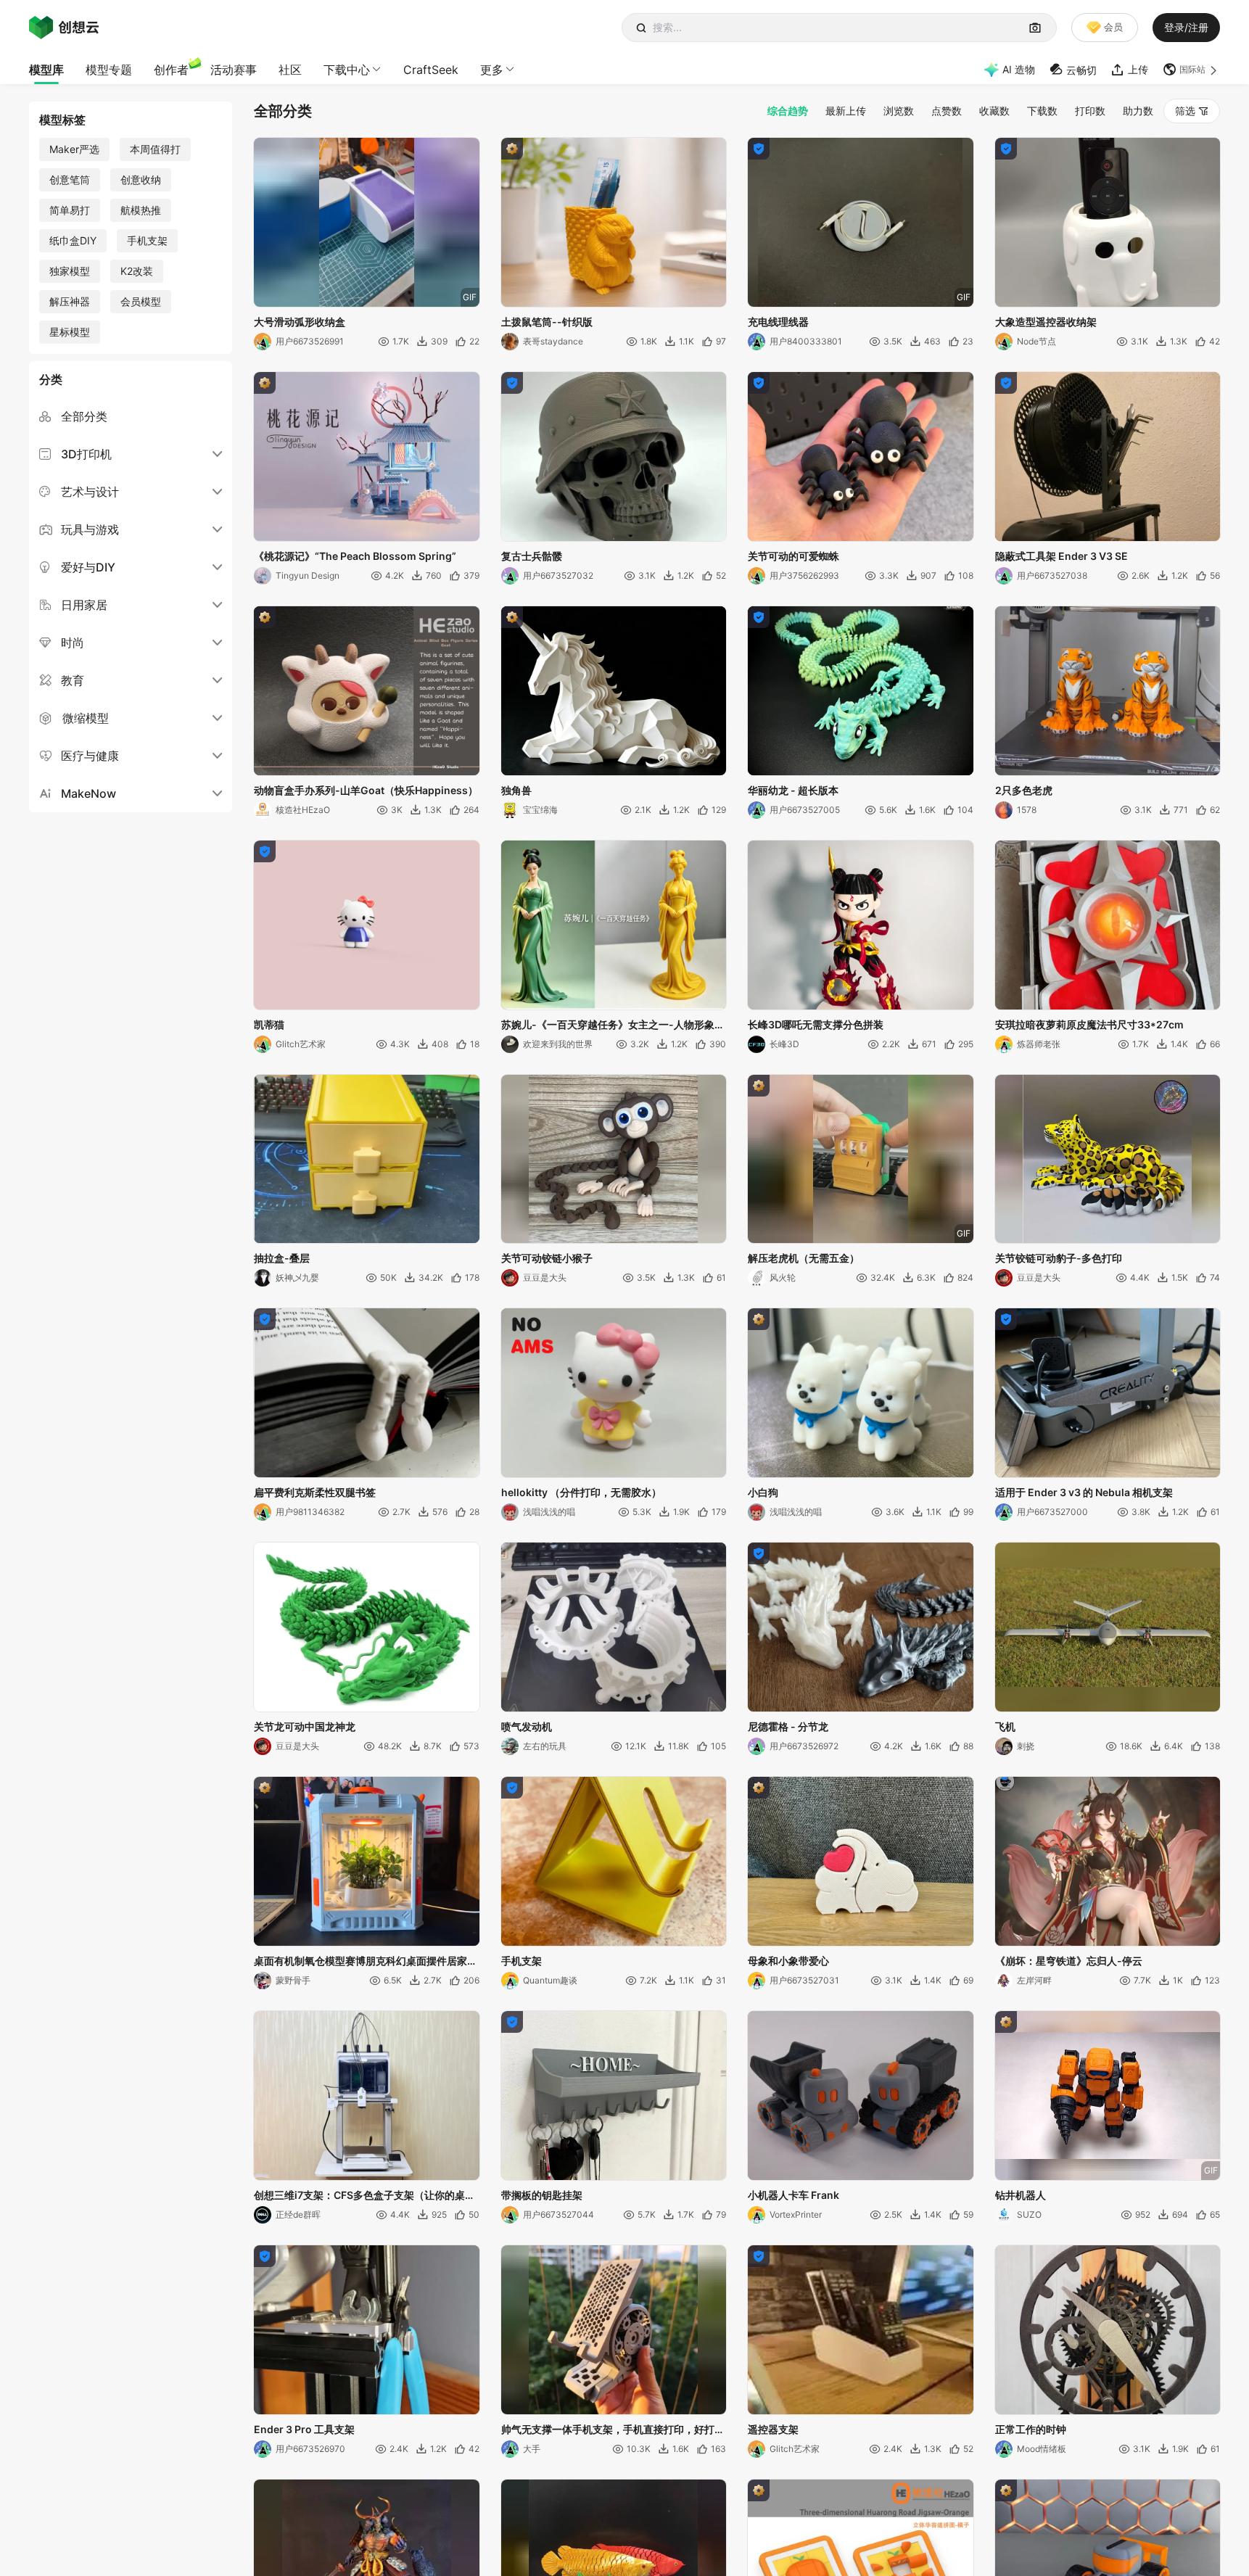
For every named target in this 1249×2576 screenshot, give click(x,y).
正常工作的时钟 (1031, 2429)
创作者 (171, 70)
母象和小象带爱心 (788, 1961)
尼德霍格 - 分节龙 (788, 1726)
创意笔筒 (70, 179)
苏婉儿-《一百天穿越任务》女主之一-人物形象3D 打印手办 (608, 1025)
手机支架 (147, 240)
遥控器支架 (773, 2429)
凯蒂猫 (269, 1024)
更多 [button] (492, 70)
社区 (290, 70)
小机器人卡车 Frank (793, 2195)
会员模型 (141, 301)
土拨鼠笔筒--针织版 (547, 322)
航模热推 (141, 210)
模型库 (46, 70)
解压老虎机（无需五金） (804, 1258)
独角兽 (516, 790)
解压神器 (70, 301)
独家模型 (70, 271)
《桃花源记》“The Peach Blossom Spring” (355, 556)
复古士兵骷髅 (532, 556)
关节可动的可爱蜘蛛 (793, 556)
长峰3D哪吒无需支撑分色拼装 (816, 1024)
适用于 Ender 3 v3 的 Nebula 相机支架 (1084, 1492)
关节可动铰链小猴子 (547, 1258)
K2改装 (137, 271)
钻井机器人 (1021, 2195)
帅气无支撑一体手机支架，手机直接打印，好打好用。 (613, 2430)
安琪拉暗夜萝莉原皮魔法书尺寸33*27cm (1089, 1024)
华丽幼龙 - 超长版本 (793, 790)
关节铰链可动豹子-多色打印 (1059, 1258)
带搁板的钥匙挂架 (542, 2195)
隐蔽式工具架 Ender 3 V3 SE (1062, 556)
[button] (1191, 70)
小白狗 (763, 1492)
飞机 (1005, 1726)
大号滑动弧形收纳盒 (300, 322)
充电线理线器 (778, 322)
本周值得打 (155, 149)
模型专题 (109, 70)
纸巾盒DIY (73, 240)
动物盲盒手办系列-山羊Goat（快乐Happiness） (366, 790)
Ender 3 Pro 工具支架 (304, 2429)
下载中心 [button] (347, 70)
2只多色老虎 (1024, 790)
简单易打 (70, 210)
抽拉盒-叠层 (282, 1258)
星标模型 (70, 332)
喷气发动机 (527, 1726)
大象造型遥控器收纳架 (1046, 322)
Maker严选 (74, 149)
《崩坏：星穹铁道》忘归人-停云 (1069, 1961)
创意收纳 (141, 179)
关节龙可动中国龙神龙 (305, 1726)
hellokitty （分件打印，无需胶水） (581, 1492)
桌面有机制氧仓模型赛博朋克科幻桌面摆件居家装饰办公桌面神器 (366, 1962)
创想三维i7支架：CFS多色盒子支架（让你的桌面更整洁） (364, 2196)
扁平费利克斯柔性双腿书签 (315, 1492)
